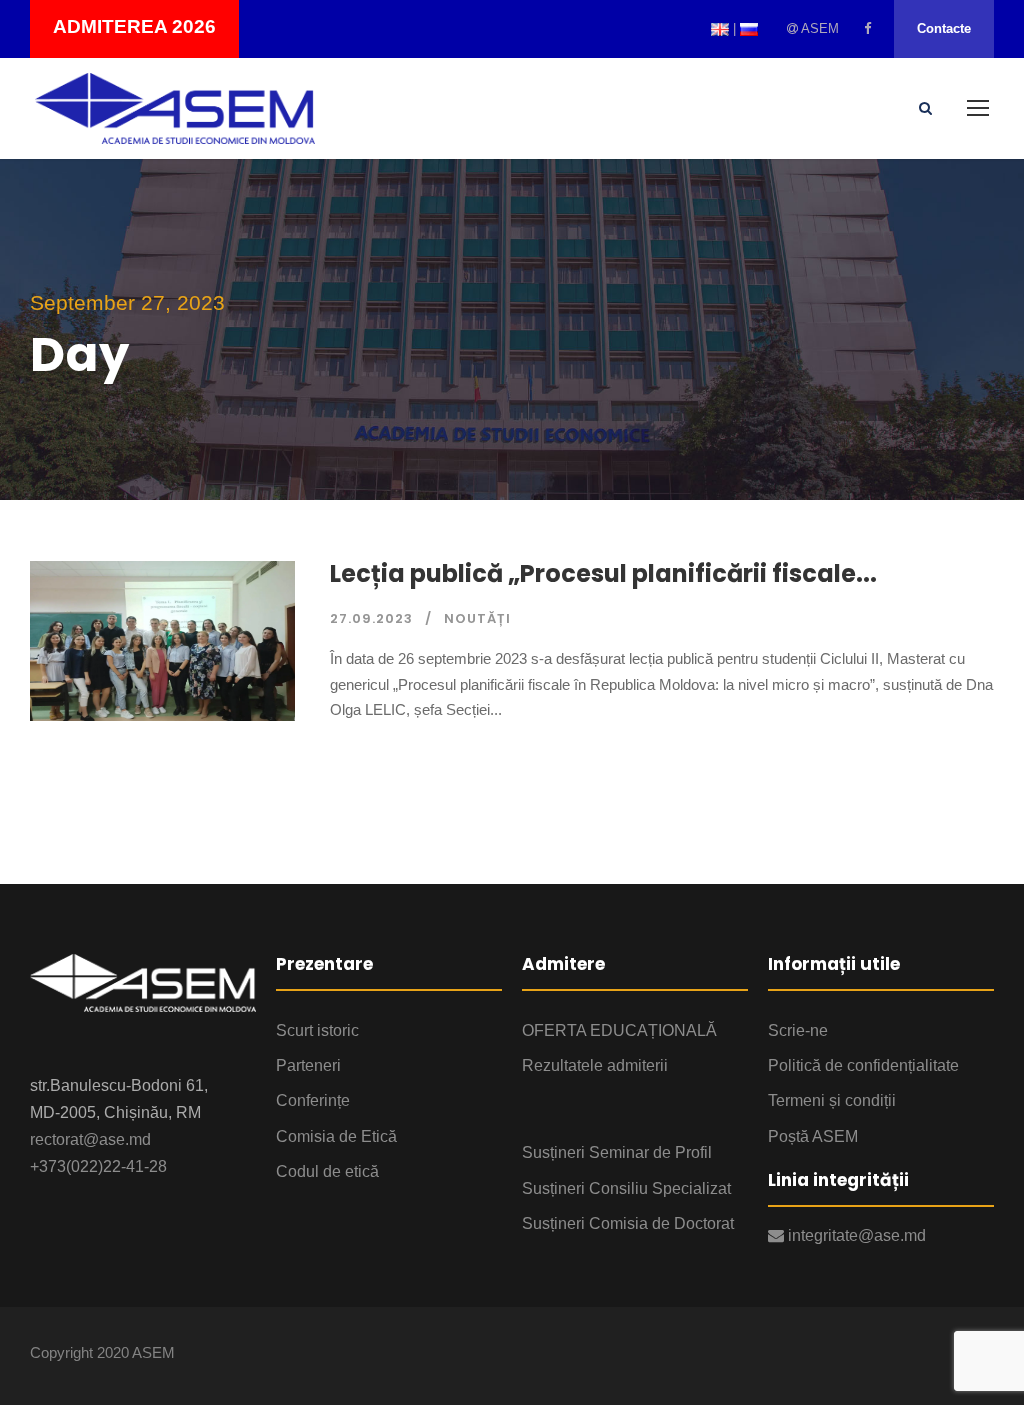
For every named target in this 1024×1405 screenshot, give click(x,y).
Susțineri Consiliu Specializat (626, 1188)
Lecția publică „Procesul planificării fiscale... (603, 573)
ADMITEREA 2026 (134, 26)
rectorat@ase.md (90, 1139)
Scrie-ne (798, 1030)
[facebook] (867, 28)
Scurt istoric (317, 1030)
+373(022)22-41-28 (98, 1166)
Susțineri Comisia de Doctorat (628, 1223)
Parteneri (308, 1065)
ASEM (818, 28)
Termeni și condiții (832, 1100)
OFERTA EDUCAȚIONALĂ (619, 1030)
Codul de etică (327, 1171)
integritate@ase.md (855, 1235)
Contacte (944, 28)
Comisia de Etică (336, 1136)
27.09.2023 (371, 618)
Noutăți (477, 618)
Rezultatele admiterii (595, 1065)
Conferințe (313, 1100)
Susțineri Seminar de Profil (617, 1152)
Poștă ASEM (813, 1136)
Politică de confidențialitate (863, 1065)
